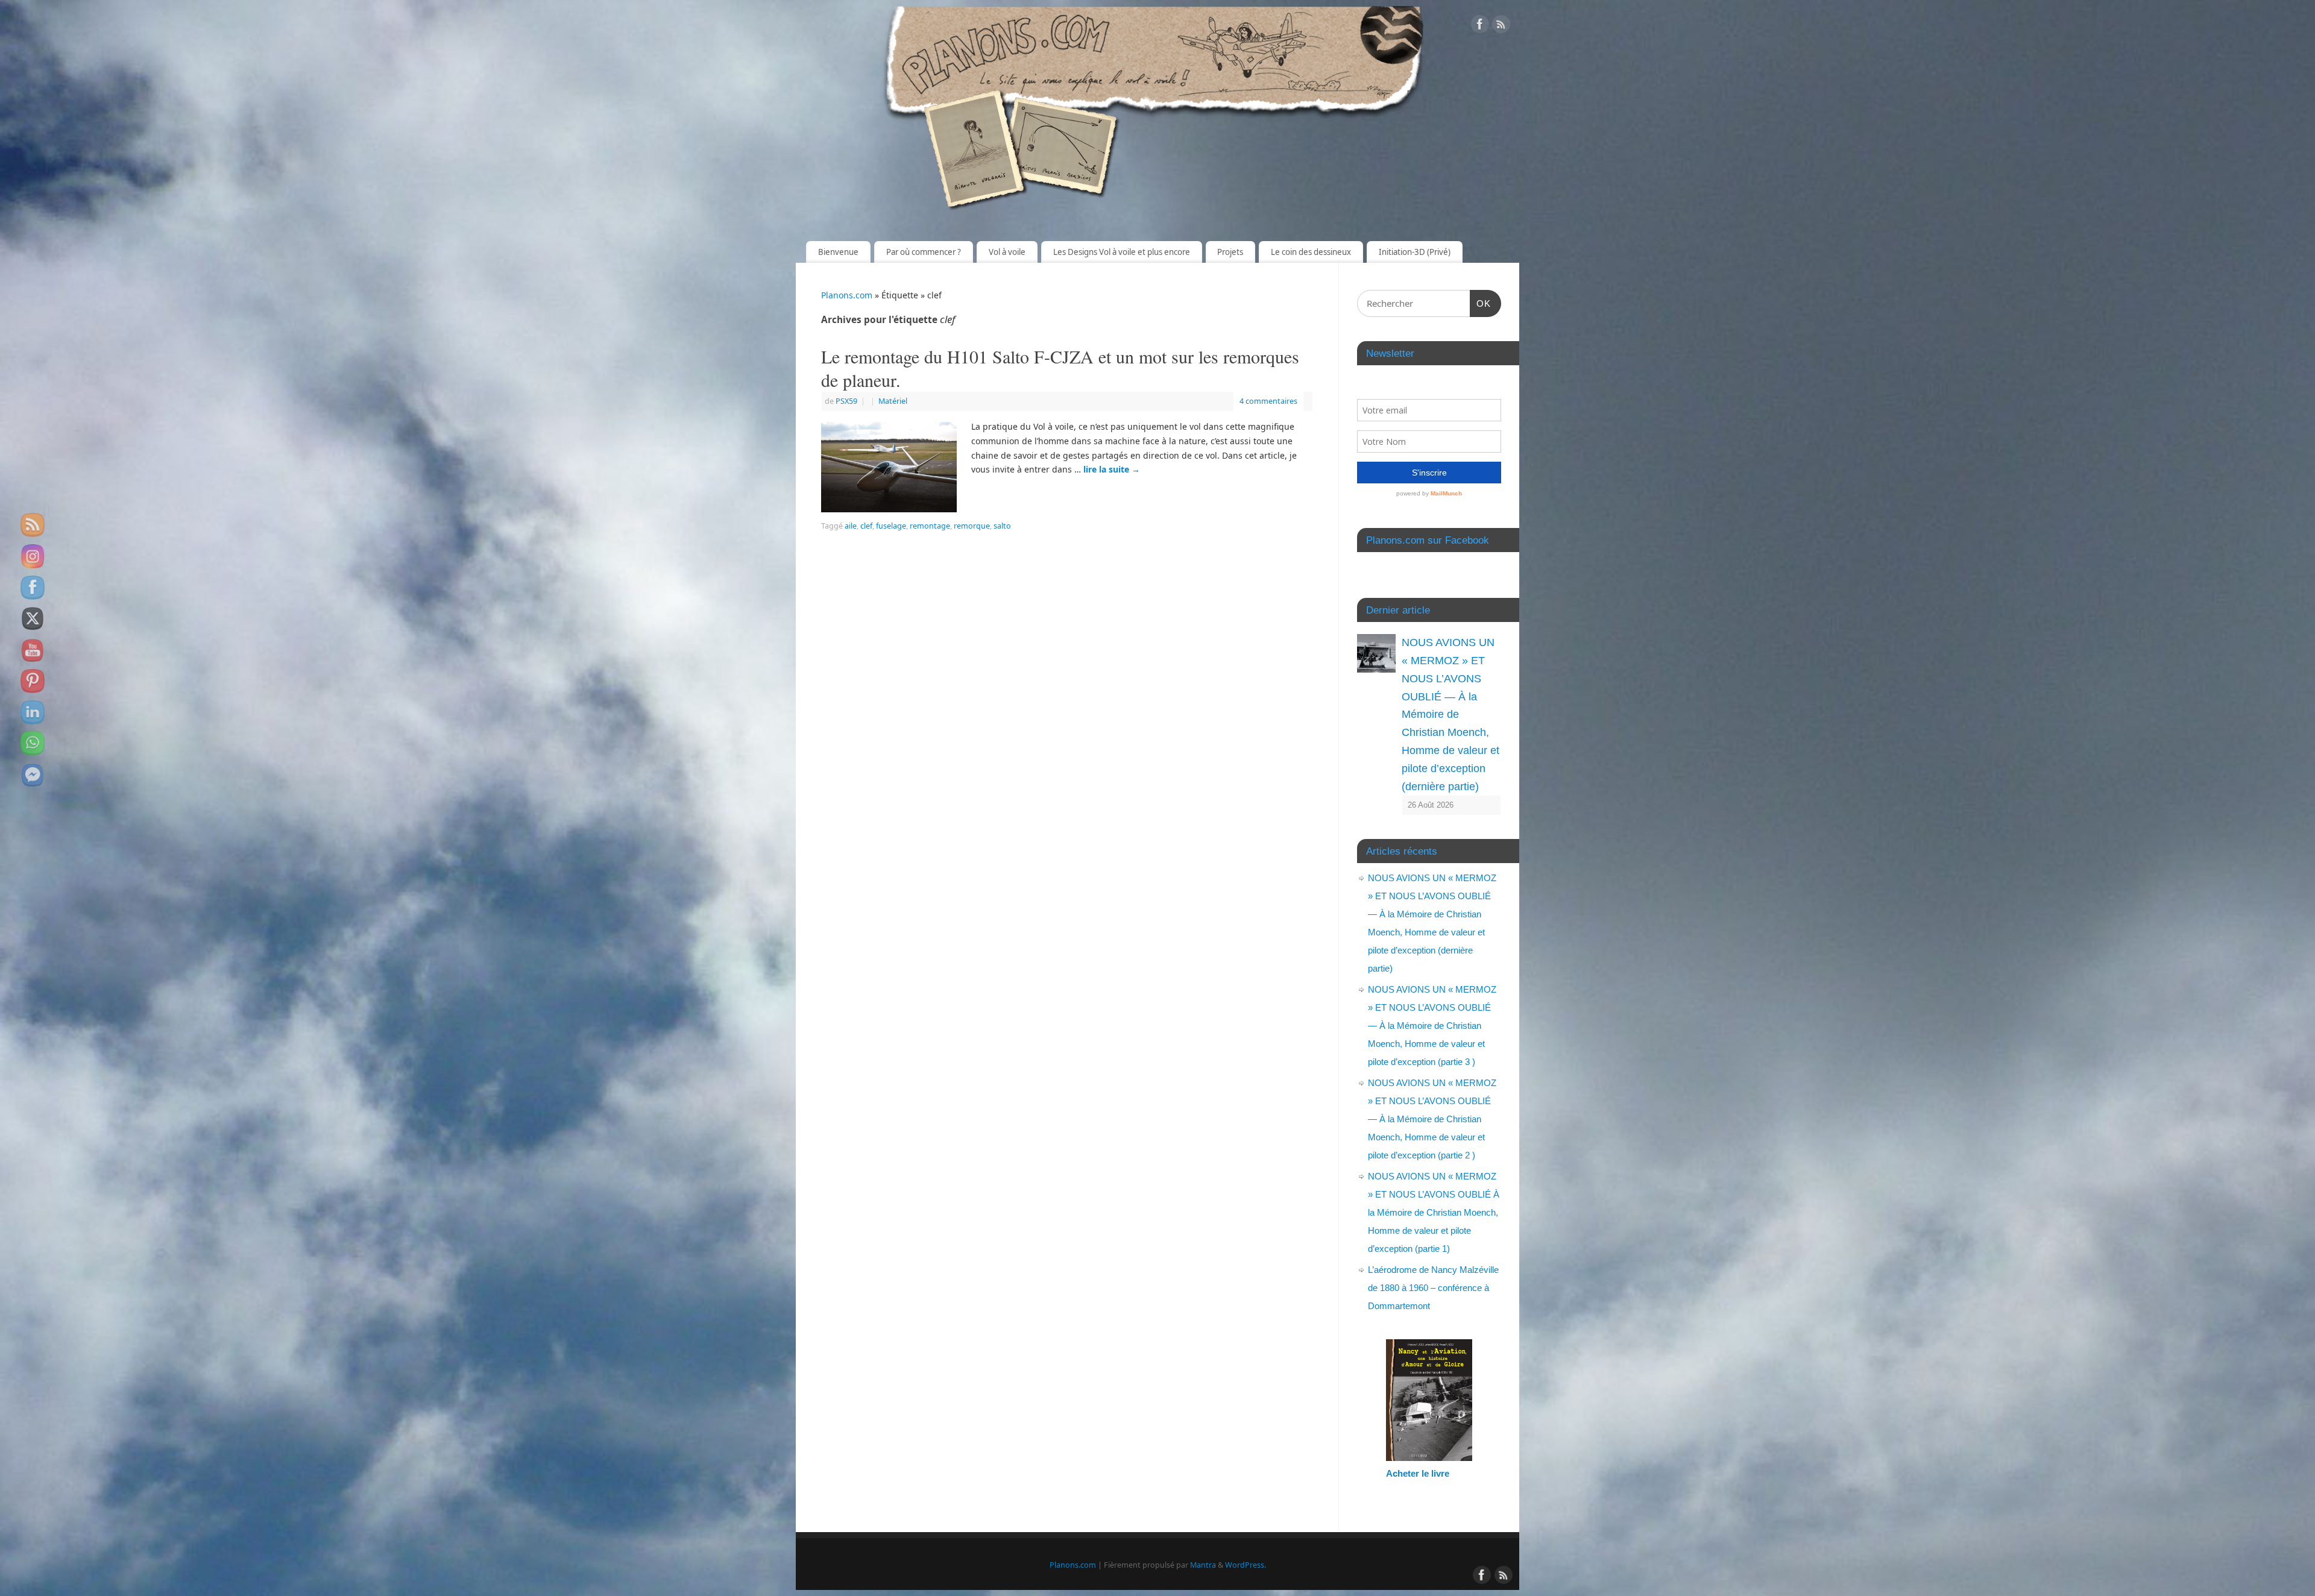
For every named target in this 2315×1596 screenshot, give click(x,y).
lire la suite (1112, 469)
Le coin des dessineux (1311, 252)
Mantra (1203, 1565)
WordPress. (1246, 1565)
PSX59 (846, 401)
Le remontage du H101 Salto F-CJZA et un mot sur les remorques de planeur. (1060, 368)
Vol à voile (1007, 252)
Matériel (893, 401)
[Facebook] (1480, 26)
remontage (930, 526)
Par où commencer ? (924, 252)
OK (1481, 303)
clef (866, 526)
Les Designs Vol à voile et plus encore (1122, 252)
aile (851, 526)
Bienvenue (838, 252)
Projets (1230, 252)
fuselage (891, 526)
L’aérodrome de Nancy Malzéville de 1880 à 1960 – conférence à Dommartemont (1433, 1288)
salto (1002, 526)
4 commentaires (1268, 401)
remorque (972, 526)
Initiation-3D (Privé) (1415, 252)
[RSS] (1501, 26)
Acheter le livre (1418, 1473)
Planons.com (847, 295)
